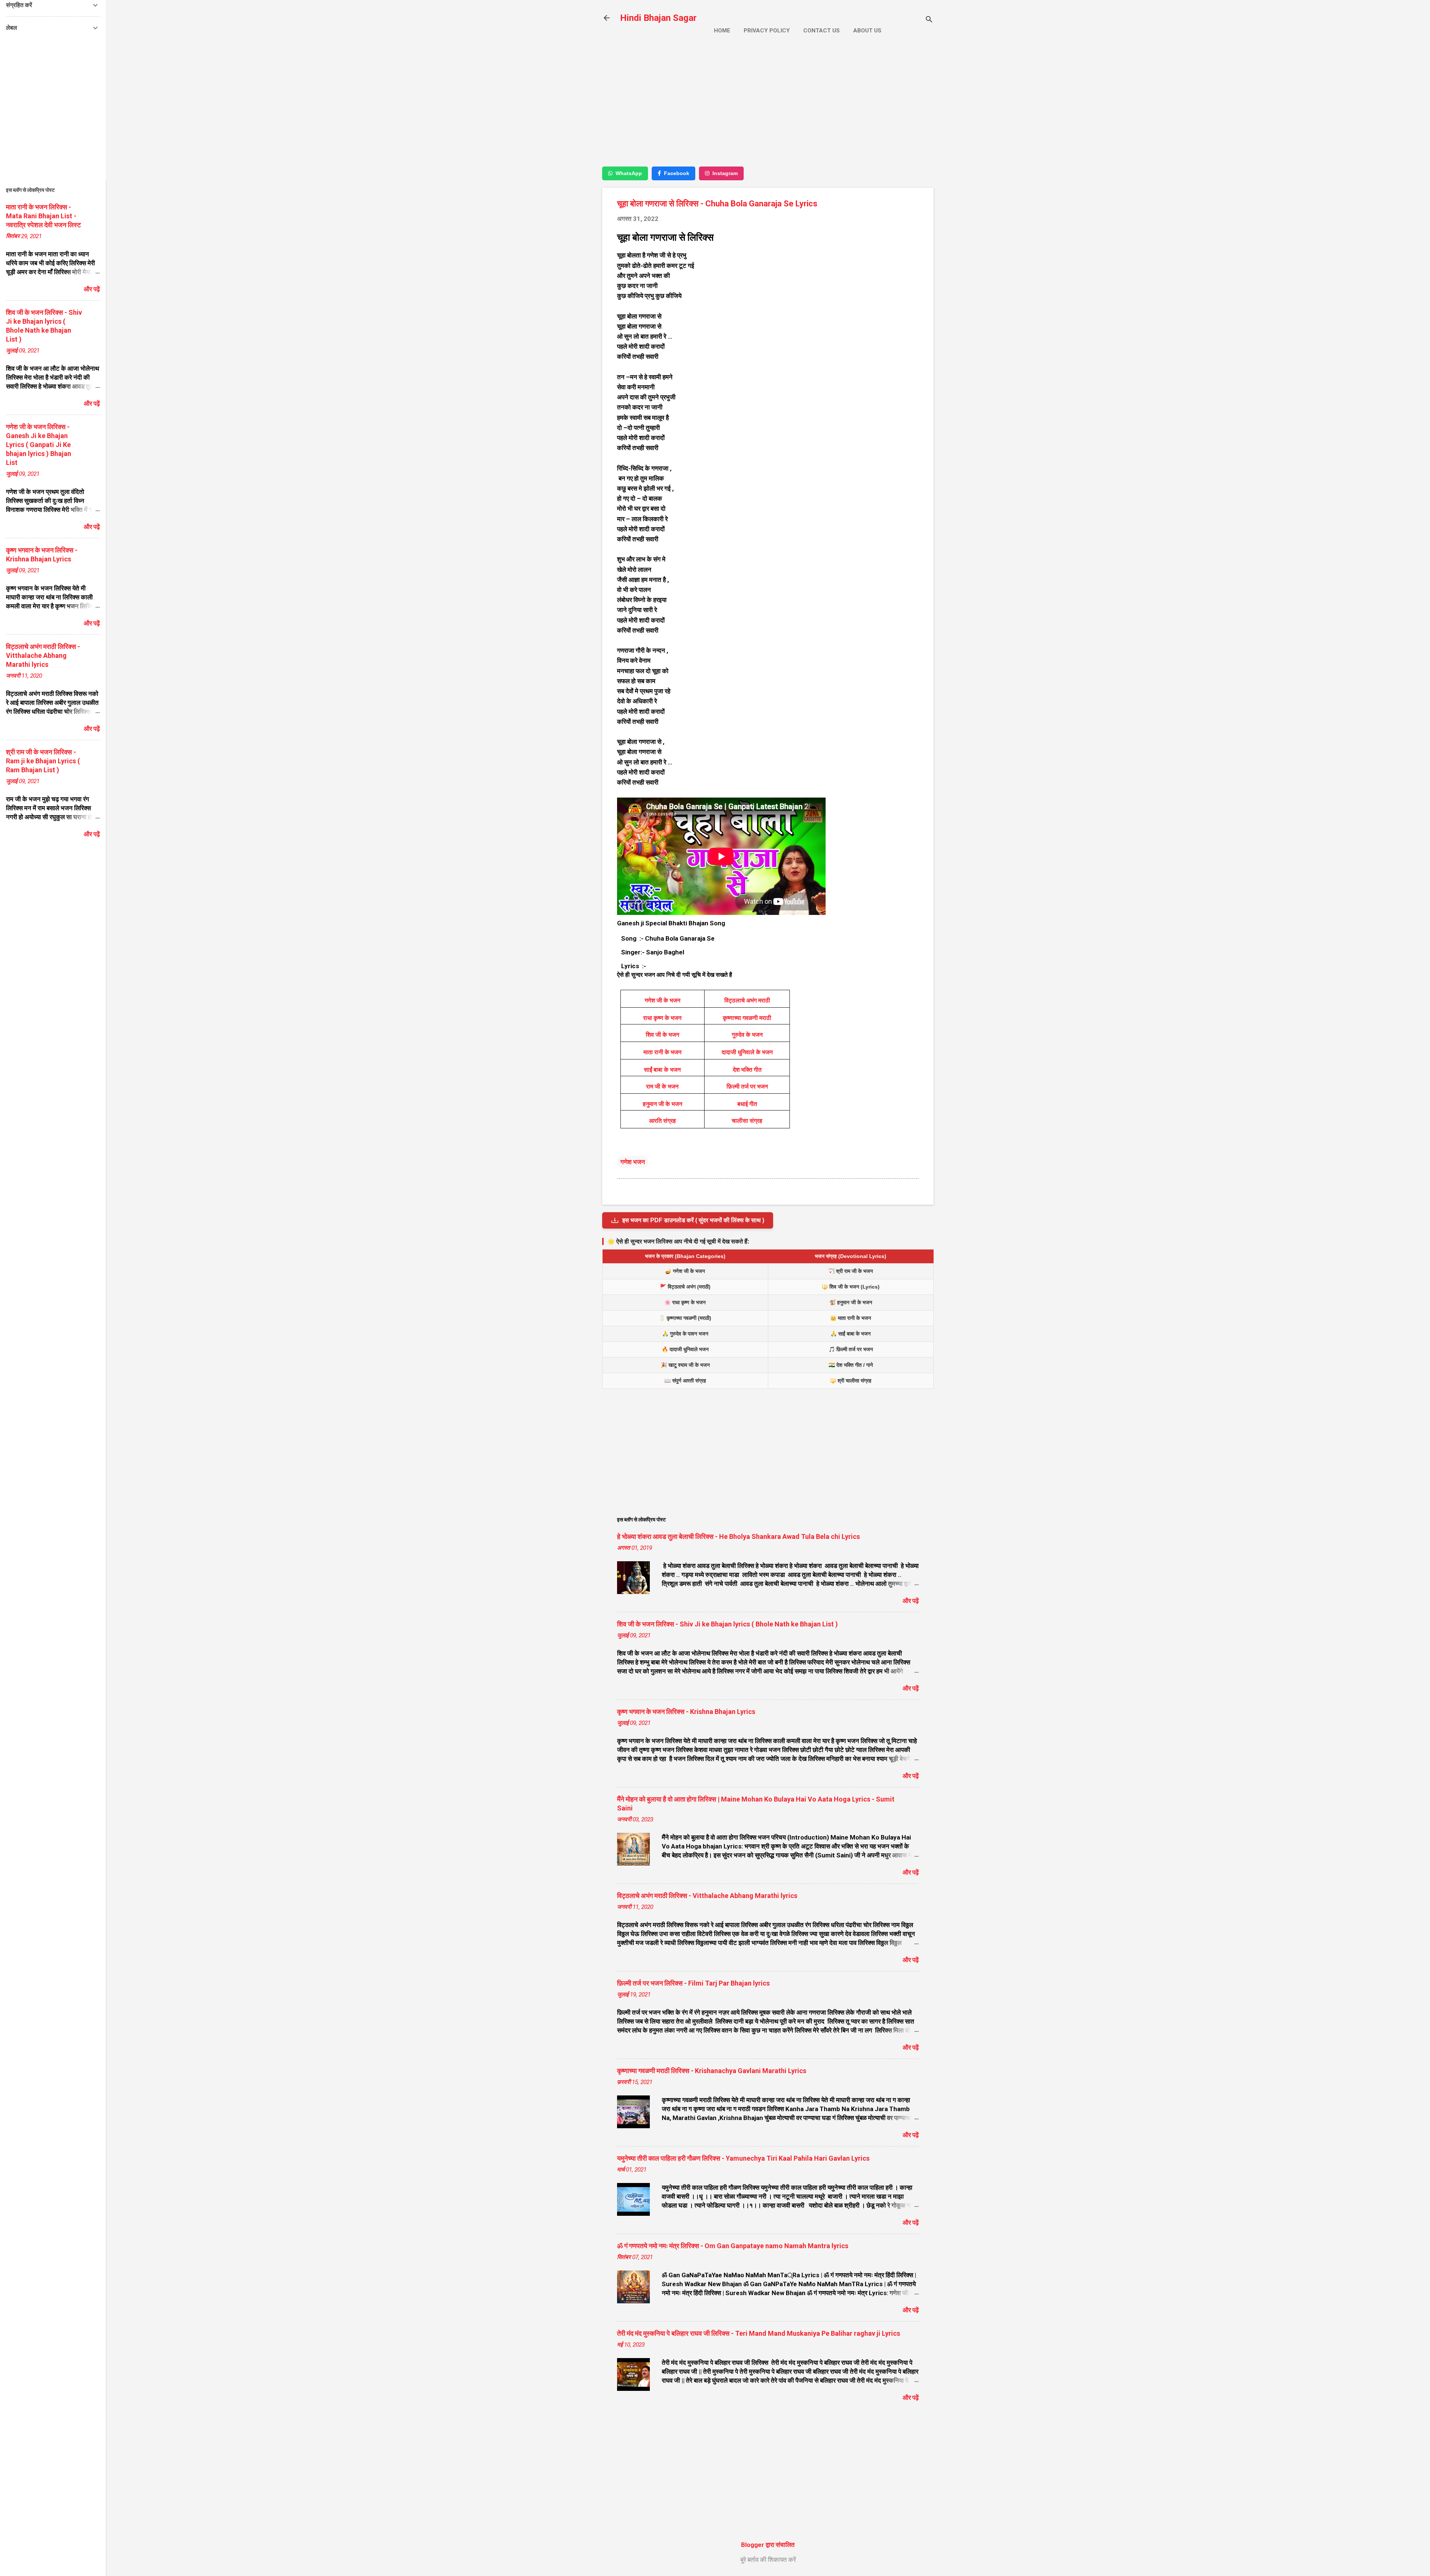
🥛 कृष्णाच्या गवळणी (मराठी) (685, 1318)
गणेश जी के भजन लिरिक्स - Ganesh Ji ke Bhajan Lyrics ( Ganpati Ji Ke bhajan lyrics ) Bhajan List (39, 445)
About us (867, 31)
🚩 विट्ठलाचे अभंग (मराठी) (685, 1287)
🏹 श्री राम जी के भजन (851, 1271)
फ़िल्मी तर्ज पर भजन (747, 1086)
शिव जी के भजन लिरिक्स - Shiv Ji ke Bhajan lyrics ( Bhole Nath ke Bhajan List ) (727, 1624)
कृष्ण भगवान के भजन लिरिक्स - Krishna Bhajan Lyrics (686, 1712)
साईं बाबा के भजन (662, 1070)
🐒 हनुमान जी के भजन (851, 1302)
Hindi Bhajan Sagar (658, 18)
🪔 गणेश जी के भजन (685, 1271)
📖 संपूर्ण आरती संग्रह (685, 1381)
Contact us (822, 31)
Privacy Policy (767, 31)
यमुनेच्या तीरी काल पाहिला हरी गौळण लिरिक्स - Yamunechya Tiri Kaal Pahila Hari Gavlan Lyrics (743, 2158)
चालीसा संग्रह (747, 1121)
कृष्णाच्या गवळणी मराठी (747, 1018)
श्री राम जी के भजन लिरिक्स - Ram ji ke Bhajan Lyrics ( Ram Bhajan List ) (43, 761)
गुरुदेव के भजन (747, 1035)
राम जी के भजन (662, 1086)
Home (722, 31)
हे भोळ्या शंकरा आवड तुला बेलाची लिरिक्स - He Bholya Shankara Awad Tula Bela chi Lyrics (738, 1536)
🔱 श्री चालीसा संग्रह (851, 1381)
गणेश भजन (633, 1162)
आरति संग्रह (662, 1121)
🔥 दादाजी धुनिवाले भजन (685, 1349)
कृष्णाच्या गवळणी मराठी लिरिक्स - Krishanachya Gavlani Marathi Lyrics (712, 2071)
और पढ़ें (911, 1601)
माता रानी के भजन (662, 1052)
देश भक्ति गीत (747, 1070)
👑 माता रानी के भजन (851, 1318)
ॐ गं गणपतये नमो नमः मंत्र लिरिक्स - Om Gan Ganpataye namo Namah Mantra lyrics (733, 2246)
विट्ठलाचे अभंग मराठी (747, 1000)
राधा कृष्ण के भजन (662, 1018)
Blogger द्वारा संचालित (768, 2545)
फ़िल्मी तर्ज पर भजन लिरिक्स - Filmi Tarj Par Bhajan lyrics (693, 1983)
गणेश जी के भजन (662, 1000)
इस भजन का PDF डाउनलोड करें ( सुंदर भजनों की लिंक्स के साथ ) (693, 1220)
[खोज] (929, 20)
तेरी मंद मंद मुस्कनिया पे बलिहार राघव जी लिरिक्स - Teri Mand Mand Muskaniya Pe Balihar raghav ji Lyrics (759, 2333)
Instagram (725, 173)
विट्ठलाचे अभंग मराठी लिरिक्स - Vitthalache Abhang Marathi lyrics (707, 1896)
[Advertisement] (768, 107)
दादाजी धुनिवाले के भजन (747, 1052)
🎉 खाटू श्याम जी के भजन (685, 1365)
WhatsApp (629, 173)
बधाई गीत (747, 1104)
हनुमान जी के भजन (662, 1104)
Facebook (677, 173)
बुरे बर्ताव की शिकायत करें (768, 2560)
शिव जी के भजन (662, 1035)
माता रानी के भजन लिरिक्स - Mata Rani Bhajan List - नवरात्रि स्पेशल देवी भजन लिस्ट (43, 216)
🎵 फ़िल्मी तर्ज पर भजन (851, 1349)
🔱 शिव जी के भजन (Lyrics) (851, 1287)
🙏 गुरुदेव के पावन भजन (685, 1334)
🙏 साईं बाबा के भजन (851, 1334)
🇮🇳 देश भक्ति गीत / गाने (851, 1365)
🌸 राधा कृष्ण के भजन (685, 1302)
